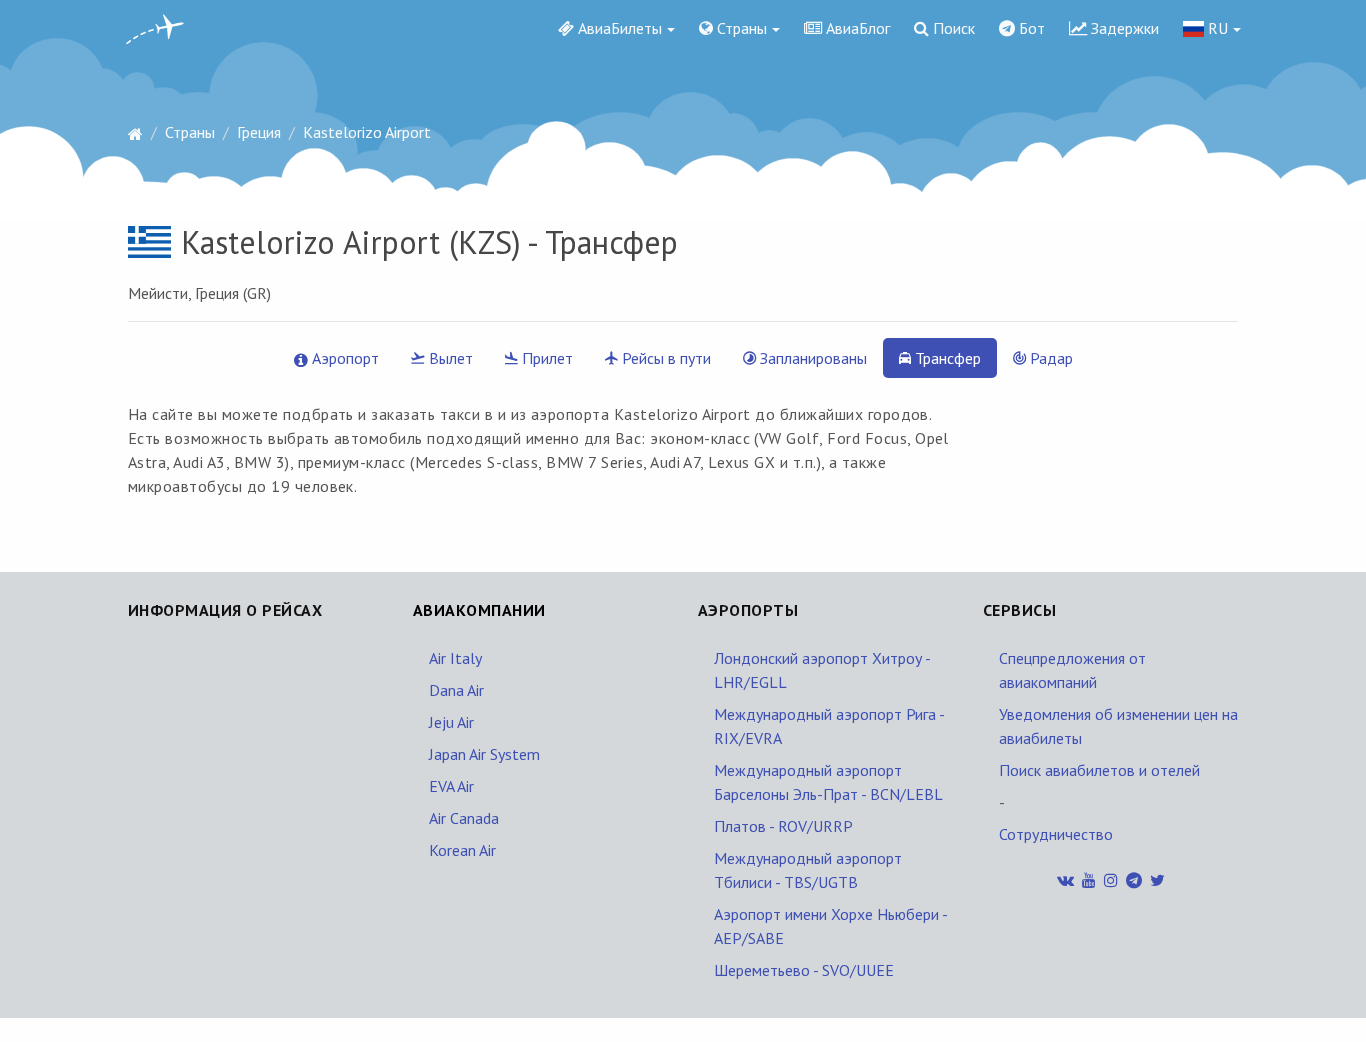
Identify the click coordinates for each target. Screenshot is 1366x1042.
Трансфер (946, 358)
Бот (1030, 28)
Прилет (545, 358)
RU (1216, 28)
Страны (740, 28)
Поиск (952, 28)
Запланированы (811, 358)
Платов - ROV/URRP (783, 826)
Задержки (1123, 28)
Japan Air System (484, 754)
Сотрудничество (1056, 834)
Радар (1049, 358)
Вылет (449, 358)
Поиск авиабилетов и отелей (1099, 770)
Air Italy (455, 658)
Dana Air (456, 690)
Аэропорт (343, 358)
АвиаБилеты (618, 28)
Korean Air (462, 850)
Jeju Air (451, 722)
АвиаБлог (856, 28)
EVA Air (451, 786)
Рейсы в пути (664, 358)
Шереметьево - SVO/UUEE (804, 970)
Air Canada (464, 818)
